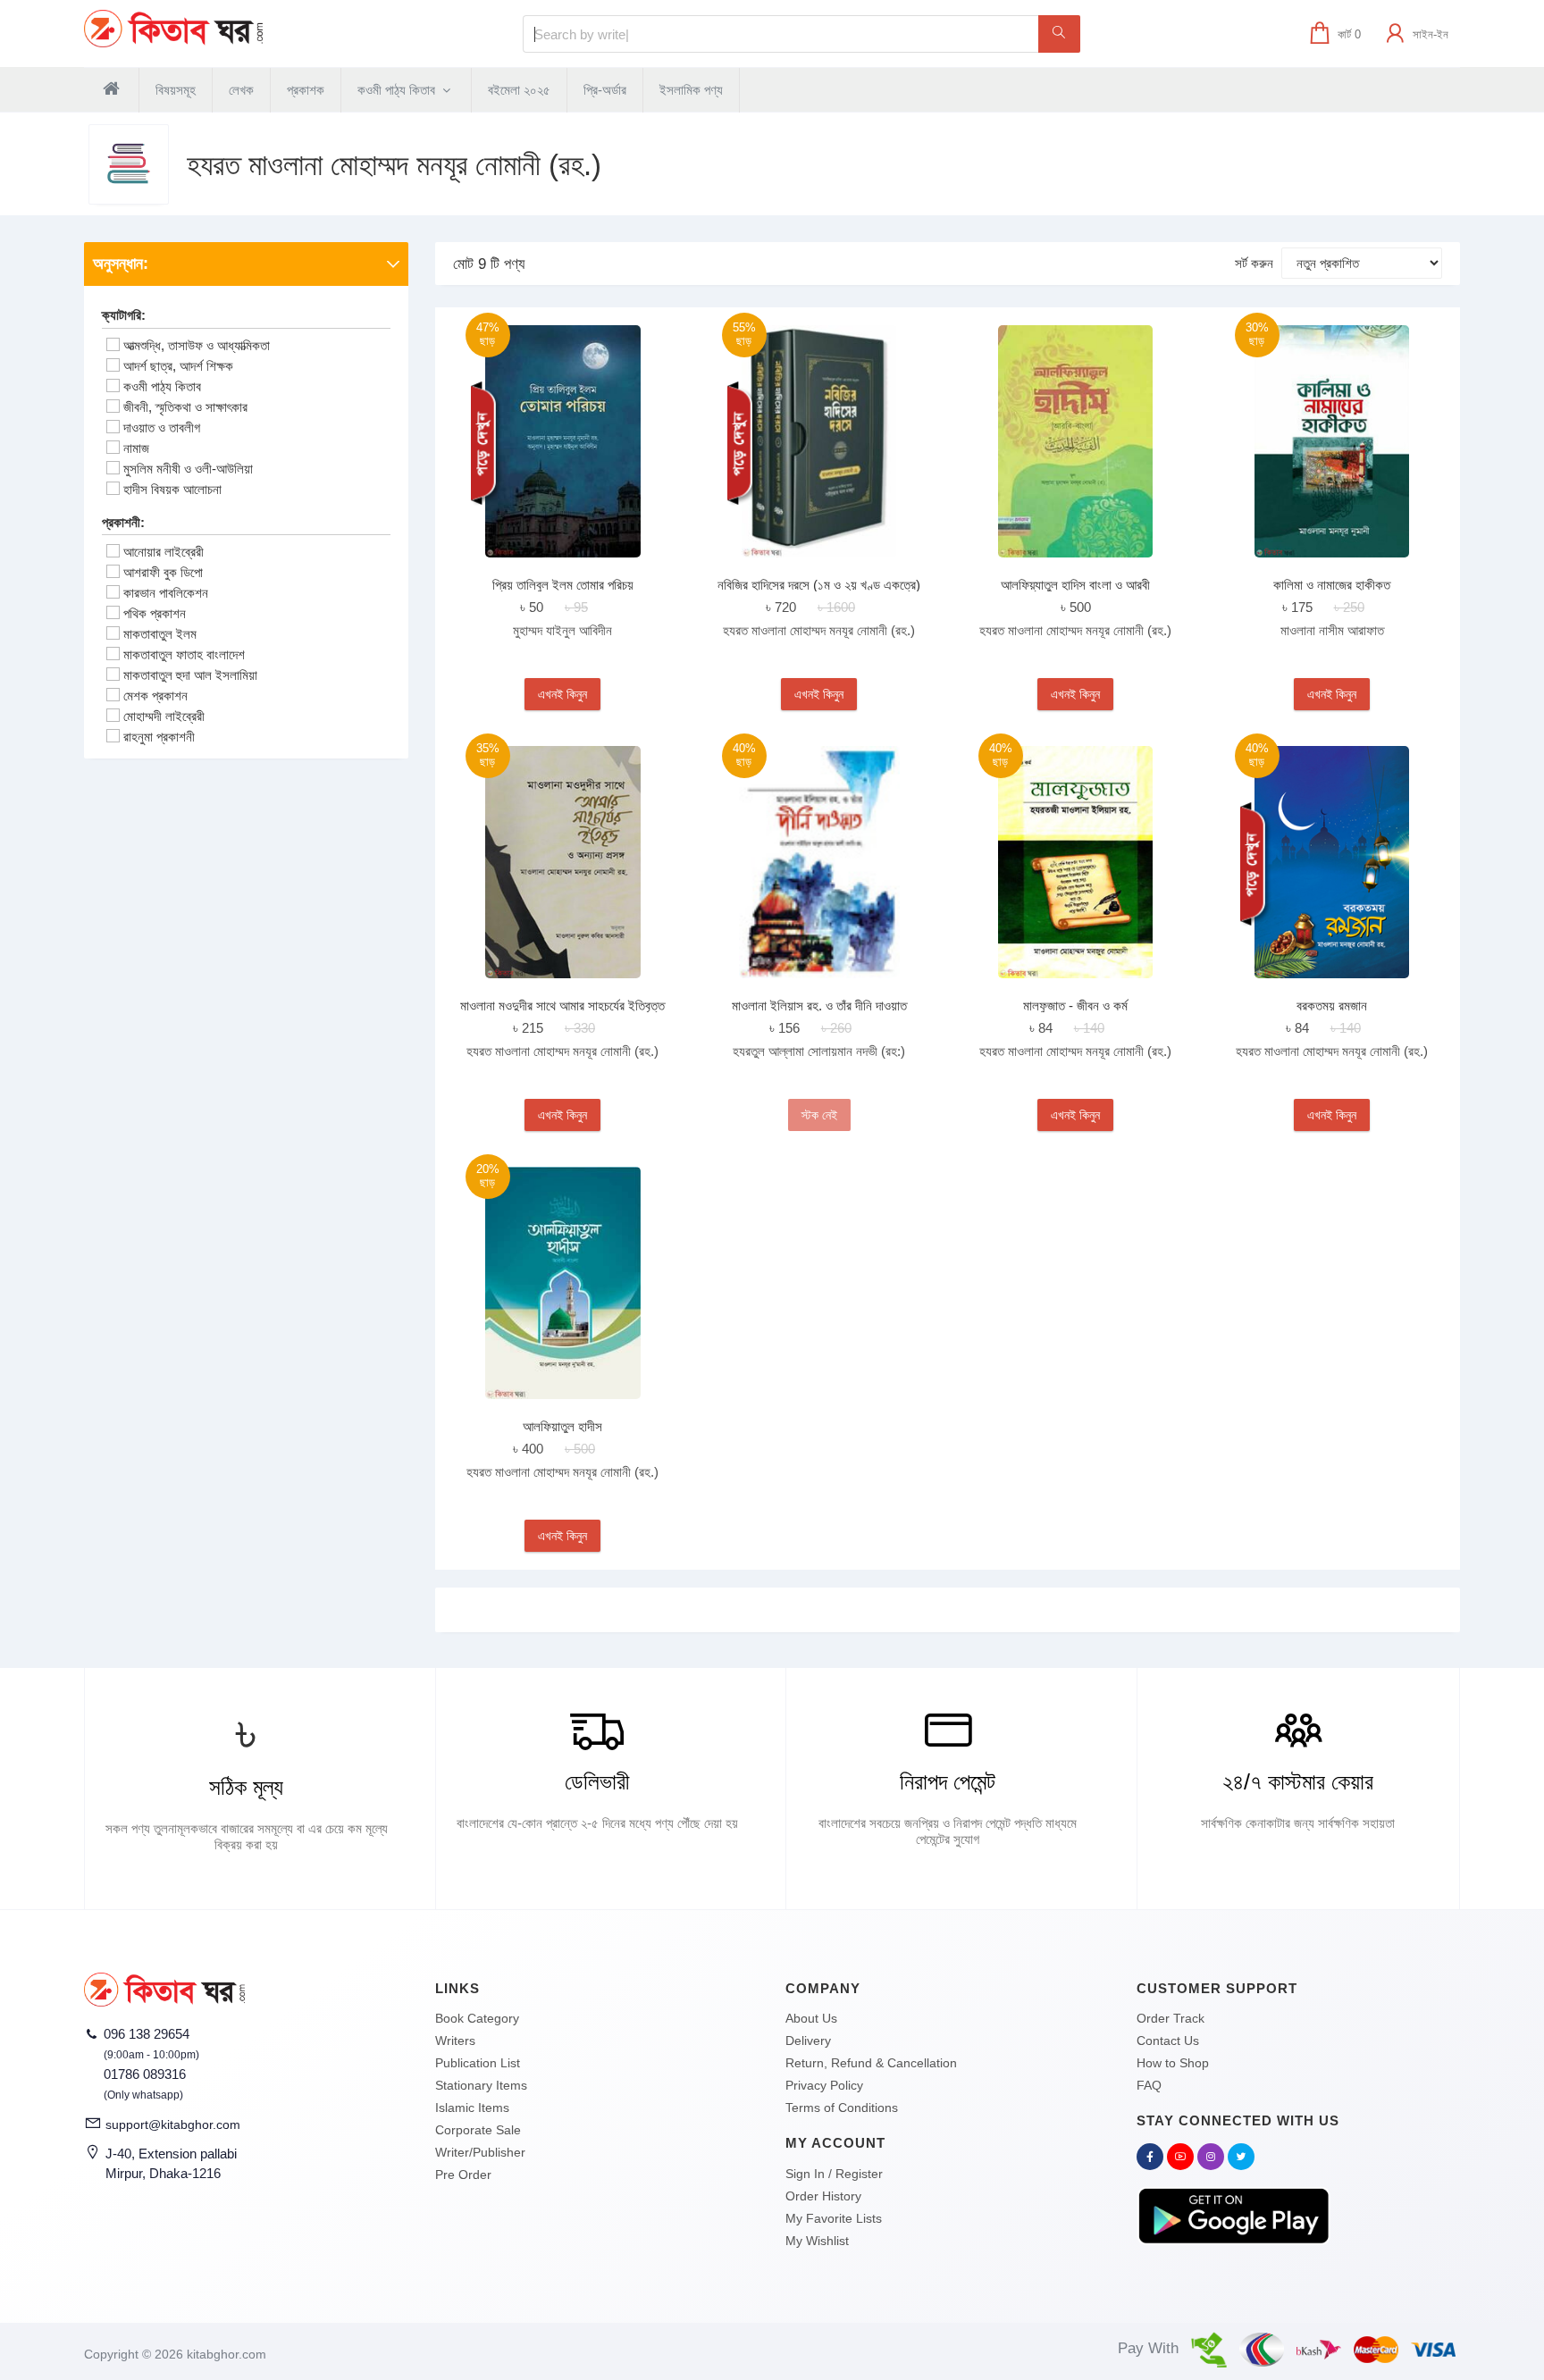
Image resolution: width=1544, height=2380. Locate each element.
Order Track (1171, 2018)
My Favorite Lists (834, 2218)
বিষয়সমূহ (176, 90)
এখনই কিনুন (562, 694)
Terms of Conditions (842, 2108)
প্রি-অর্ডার (605, 90)
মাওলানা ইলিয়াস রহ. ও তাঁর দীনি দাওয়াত (819, 1006)
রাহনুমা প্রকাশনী (159, 737)
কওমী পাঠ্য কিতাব (398, 90)
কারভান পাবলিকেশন (166, 593)
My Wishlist (817, 2241)
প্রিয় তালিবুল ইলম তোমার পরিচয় (563, 585)
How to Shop (1173, 2063)
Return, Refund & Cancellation (871, 2063)
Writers (455, 2041)
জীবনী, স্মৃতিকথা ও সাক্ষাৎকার (185, 407)
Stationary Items (481, 2085)
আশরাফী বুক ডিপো (163, 572)
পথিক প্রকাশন (155, 613)
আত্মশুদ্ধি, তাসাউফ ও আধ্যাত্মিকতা (197, 345)
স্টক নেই (819, 1115)
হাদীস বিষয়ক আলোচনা (172, 489)
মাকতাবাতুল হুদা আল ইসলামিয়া (190, 675)
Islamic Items (472, 2108)
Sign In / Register (834, 2174)
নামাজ (136, 448)
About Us (811, 2018)
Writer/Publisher (480, 2152)
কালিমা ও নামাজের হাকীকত (1332, 585)
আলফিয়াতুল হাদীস (562, 1426)
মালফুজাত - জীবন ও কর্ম (1075, 1006)
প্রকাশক (306, 90)
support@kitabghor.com (173, 2124)
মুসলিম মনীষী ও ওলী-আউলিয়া (188, 469)
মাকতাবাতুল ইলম (160, 634)
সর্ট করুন (1254, 263)
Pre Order (463, 2175)
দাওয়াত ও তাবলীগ (162, 427)
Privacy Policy (824, 2085)
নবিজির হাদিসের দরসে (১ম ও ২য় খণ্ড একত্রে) (819, 585)
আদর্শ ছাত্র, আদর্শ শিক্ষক (178, 366)
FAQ (1149, 2085)
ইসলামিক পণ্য (691, 90)
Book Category (477, 2018)
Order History (823, 2196)
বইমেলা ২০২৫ (519, 90)
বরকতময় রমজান (1332, 1006)
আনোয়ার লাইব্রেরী (164, 552)
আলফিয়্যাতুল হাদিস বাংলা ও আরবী (1075, 585)
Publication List (478, 2063)
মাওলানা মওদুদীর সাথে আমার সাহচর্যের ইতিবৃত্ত (562, 1006)
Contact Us (1168, 2041)
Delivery (808, 2041)
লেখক (241, 90)
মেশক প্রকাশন (155, 696)
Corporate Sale (478, 2130)
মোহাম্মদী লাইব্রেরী (164, 716)
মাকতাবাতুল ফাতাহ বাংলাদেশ (184, 654)
